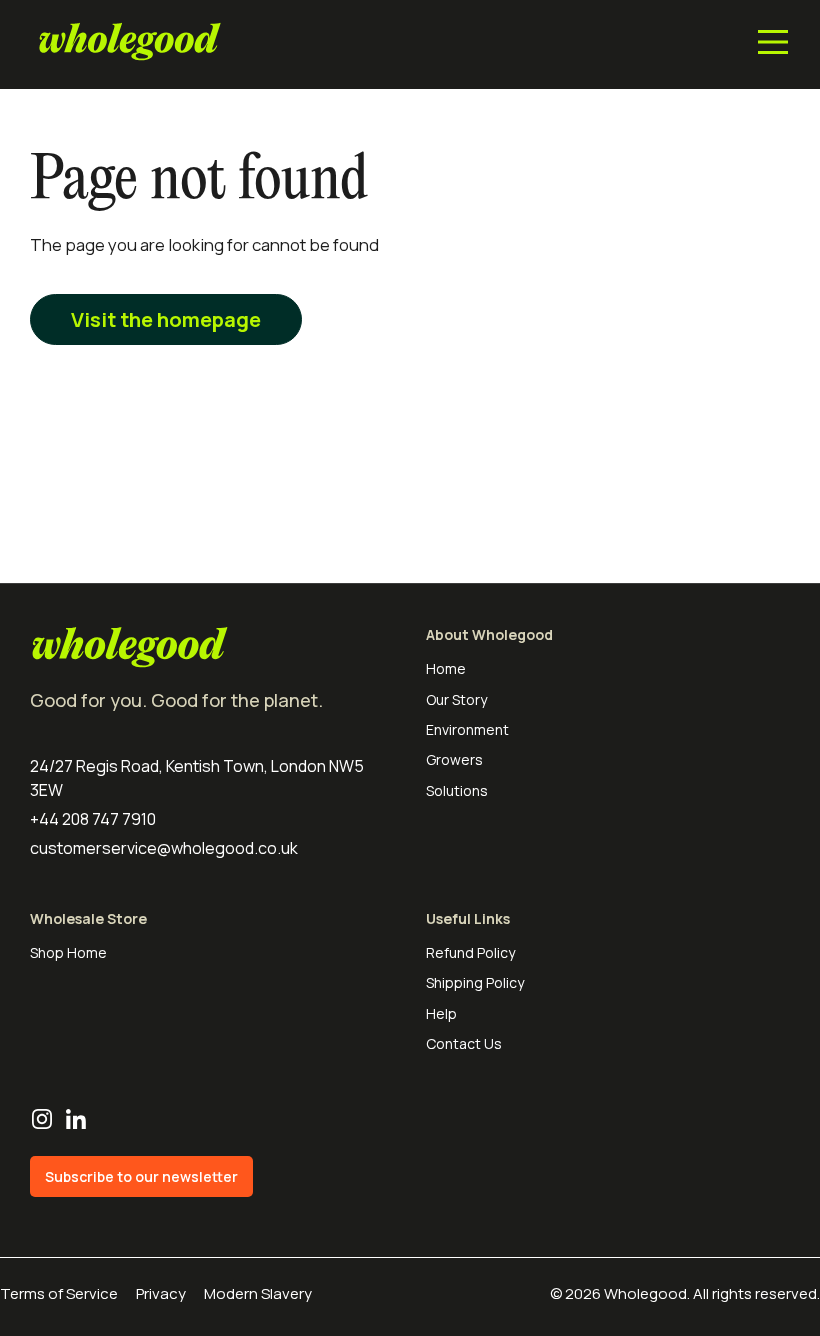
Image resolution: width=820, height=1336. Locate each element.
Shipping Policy (475, 982)
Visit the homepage (166, 319)
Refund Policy (470, 952)
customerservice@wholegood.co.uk (164, 848)
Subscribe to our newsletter (141, 1176)
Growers (454, 759)
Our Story (456, 699)
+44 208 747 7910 (93, 819)
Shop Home (68, 952)
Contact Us (464, 1043)
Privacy (161, 1293)
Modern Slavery (258, 1293)
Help (441, 1013)
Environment (467, 729)
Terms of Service (59, 1293)
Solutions (457, 790)
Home (446, 668)
